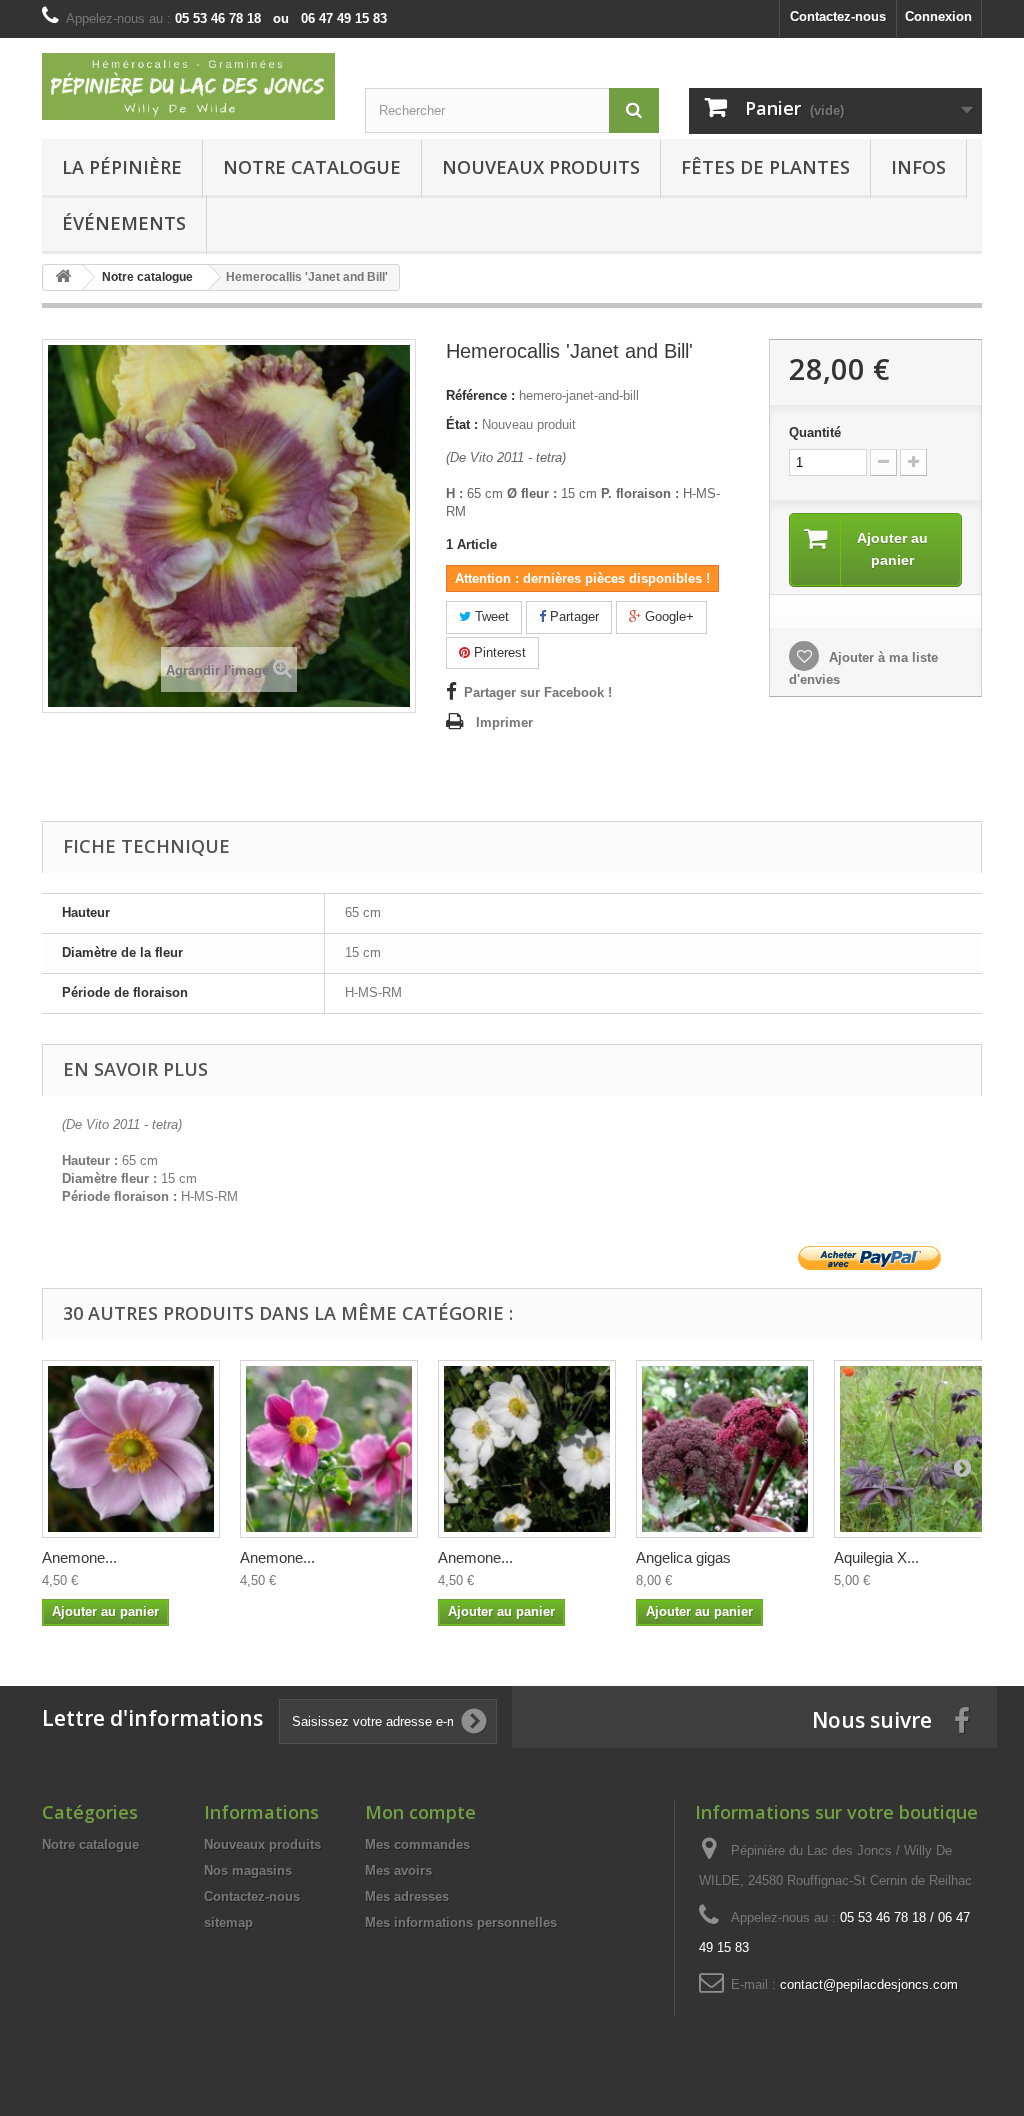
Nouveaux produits (262, 1844)
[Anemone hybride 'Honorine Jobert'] (527, 1449)
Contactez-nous (838, 16)
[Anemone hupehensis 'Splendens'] (329, 1449)
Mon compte (420, 1812)
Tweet (490, 616)
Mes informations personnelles (461, 1922)
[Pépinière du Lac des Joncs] (188, 86)
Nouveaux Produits (541, 167)
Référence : (480, 395)
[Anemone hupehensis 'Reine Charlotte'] (131, 1449)
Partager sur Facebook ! (538, 692)
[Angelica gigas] (725, 1449)
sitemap (228, 1922)
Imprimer (504, 722)
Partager (572, 616)
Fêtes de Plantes (765, 167)
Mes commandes (417, 1844)
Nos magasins (248, 1870)
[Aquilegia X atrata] (923, 1449)
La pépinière (122, 167)
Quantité (815, 432)
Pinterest (498, 652)
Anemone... (79, 1557)
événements (124, 223)
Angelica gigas (683, 1557)
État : (462, 424)
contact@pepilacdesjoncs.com (869, 1984)
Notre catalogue (312, 167)
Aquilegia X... (876, 1557)
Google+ (667, 616)
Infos (918, 167)
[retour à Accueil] (63, 277)
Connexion (938, 16)
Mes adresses (407, 1896)
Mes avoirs (398, 1870)
